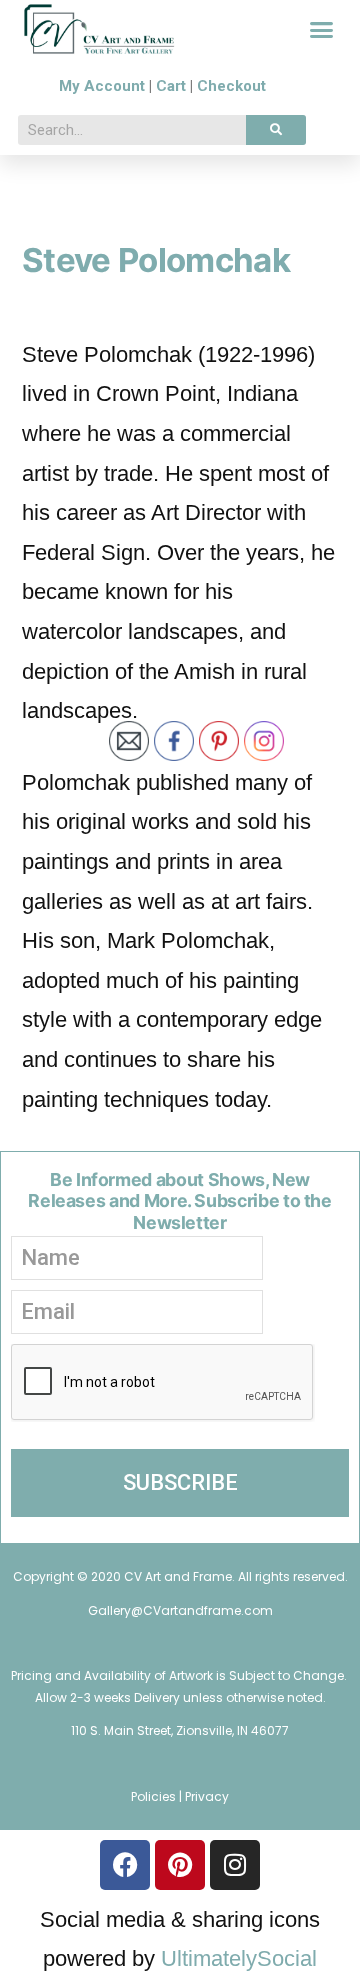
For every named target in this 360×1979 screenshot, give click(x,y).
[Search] (276, 130)
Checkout (231, 86)
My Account (102, 86)
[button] (322, 29)
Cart (171, 86)
